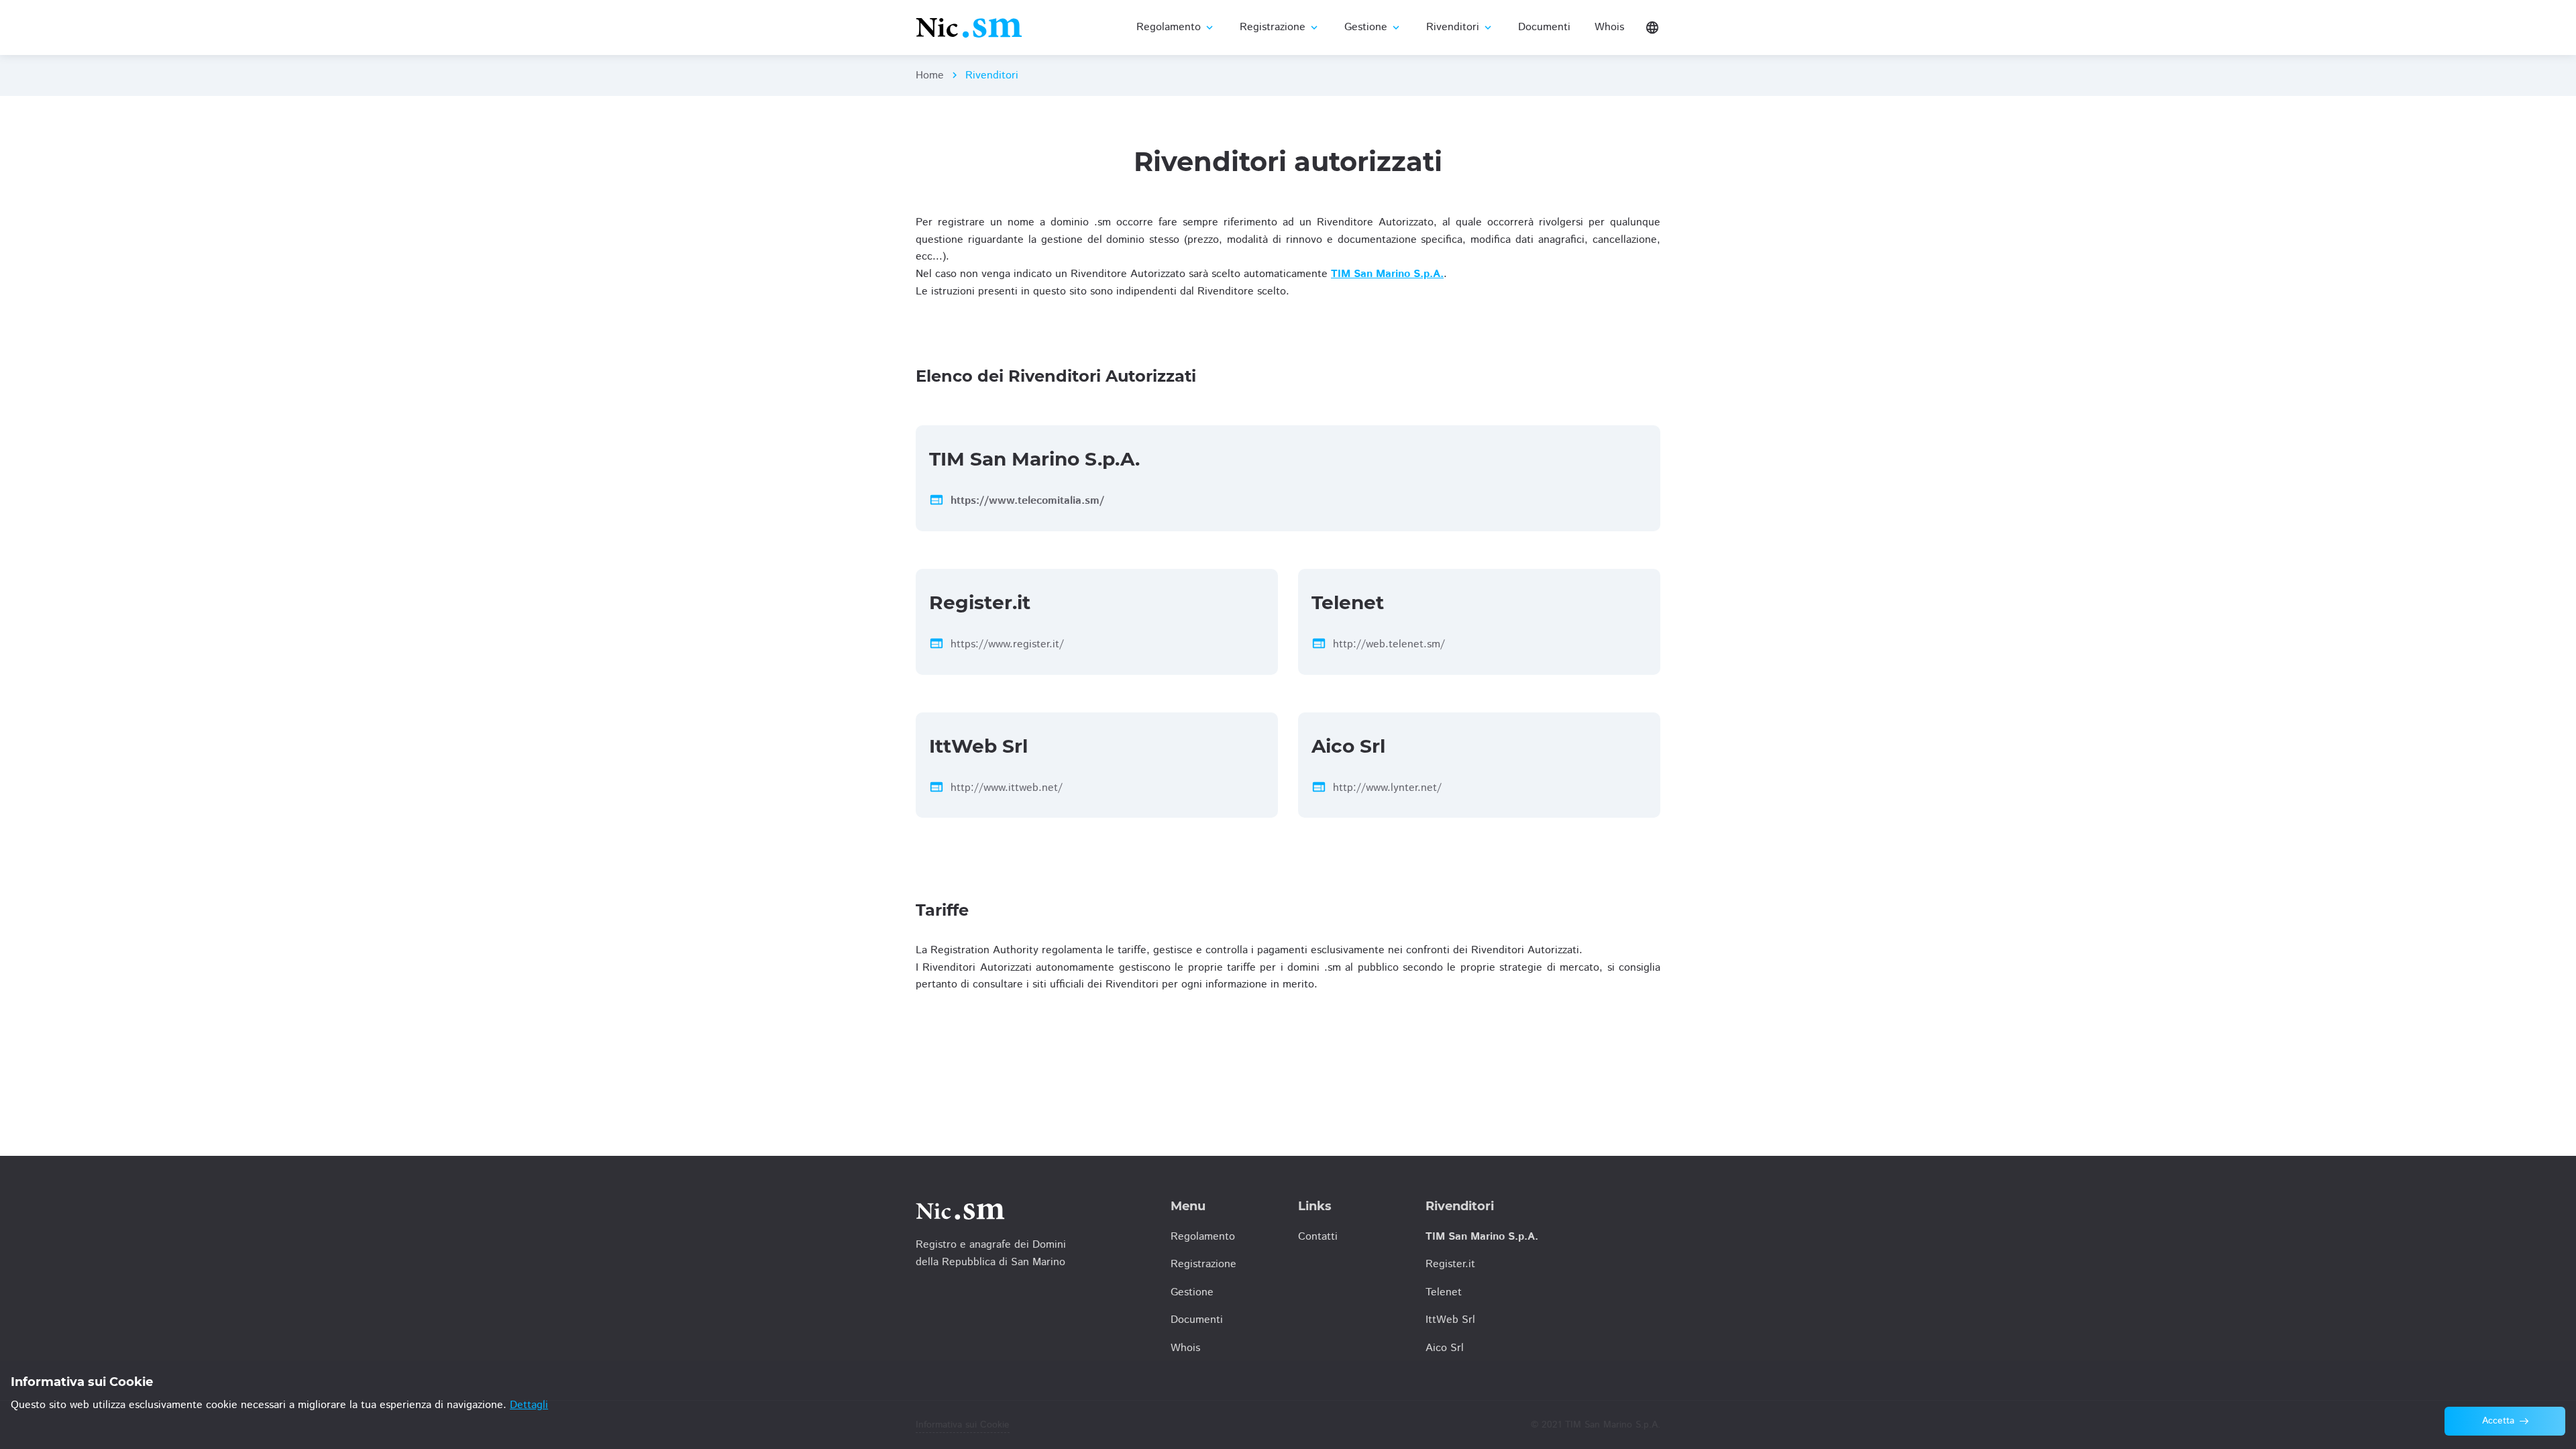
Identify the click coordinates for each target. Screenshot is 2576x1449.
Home (930, 75)
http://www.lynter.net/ (1387, 788)
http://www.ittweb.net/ (1007, 788)
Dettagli (529, 1405)
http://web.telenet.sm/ (1389, 644)
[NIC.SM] (969, 27)
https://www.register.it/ (1007, 644)
